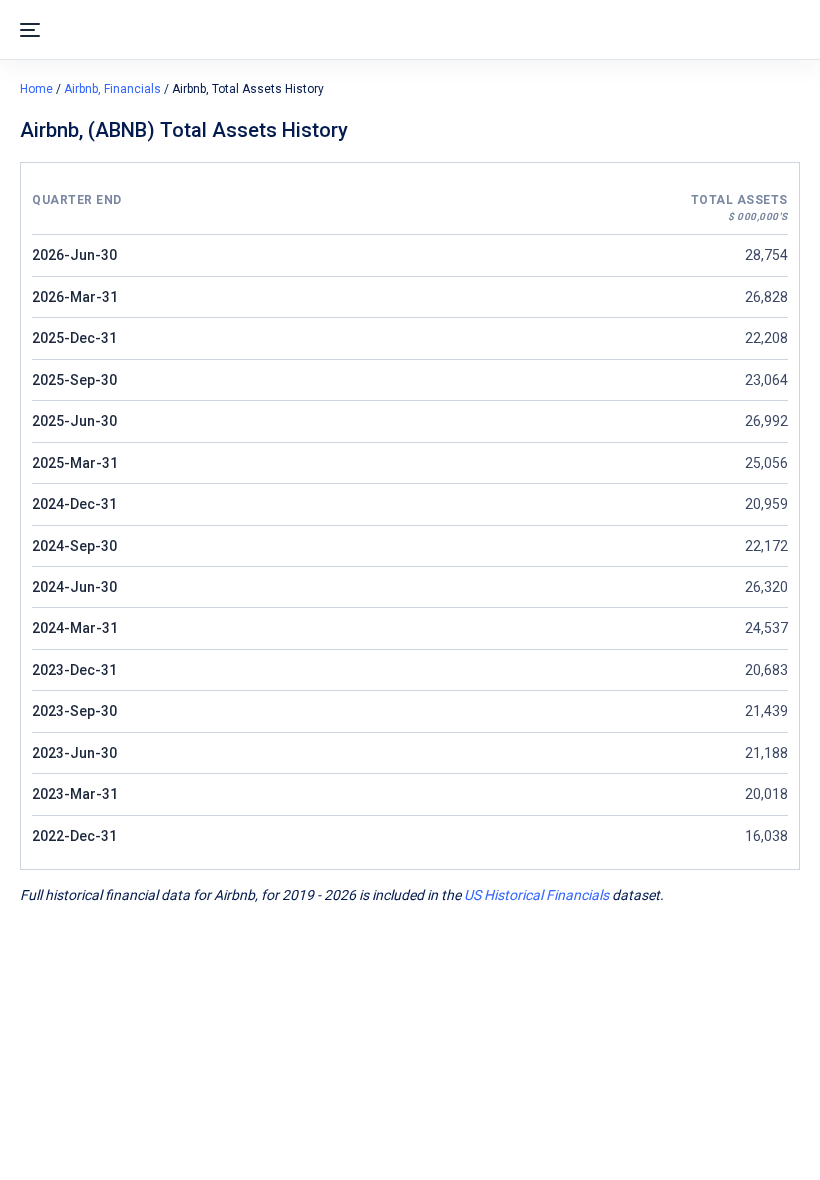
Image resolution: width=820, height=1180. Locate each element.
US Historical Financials (536, 895)
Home (36, 89)
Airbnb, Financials (112, 89)
